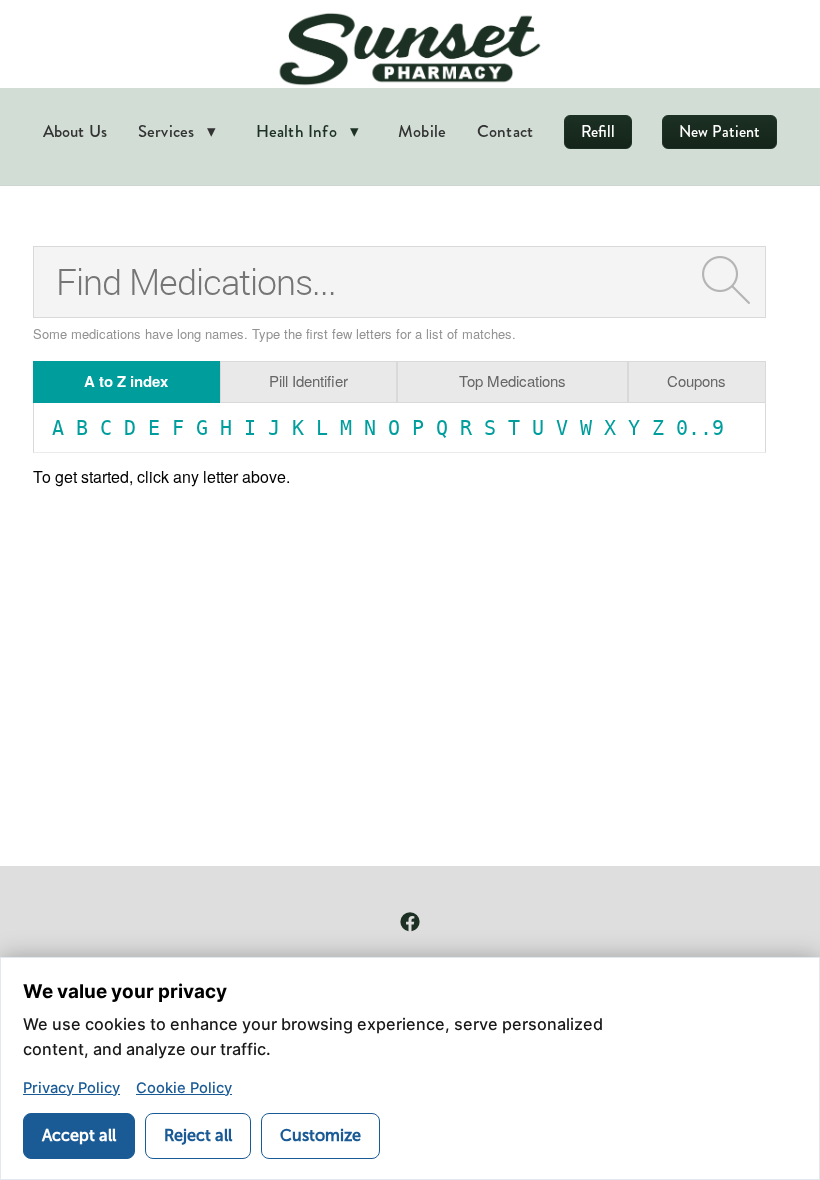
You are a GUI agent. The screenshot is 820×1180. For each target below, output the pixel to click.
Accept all (79, 1135)
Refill (598, 131)
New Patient (719, 131)
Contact (505, 131)
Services (177, 131)
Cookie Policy (184, 1088)
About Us (75, 131)
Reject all (198, 1135)
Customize (320, 1135)
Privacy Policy (71, 1088)
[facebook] (410, 922)
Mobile (422, 131)
